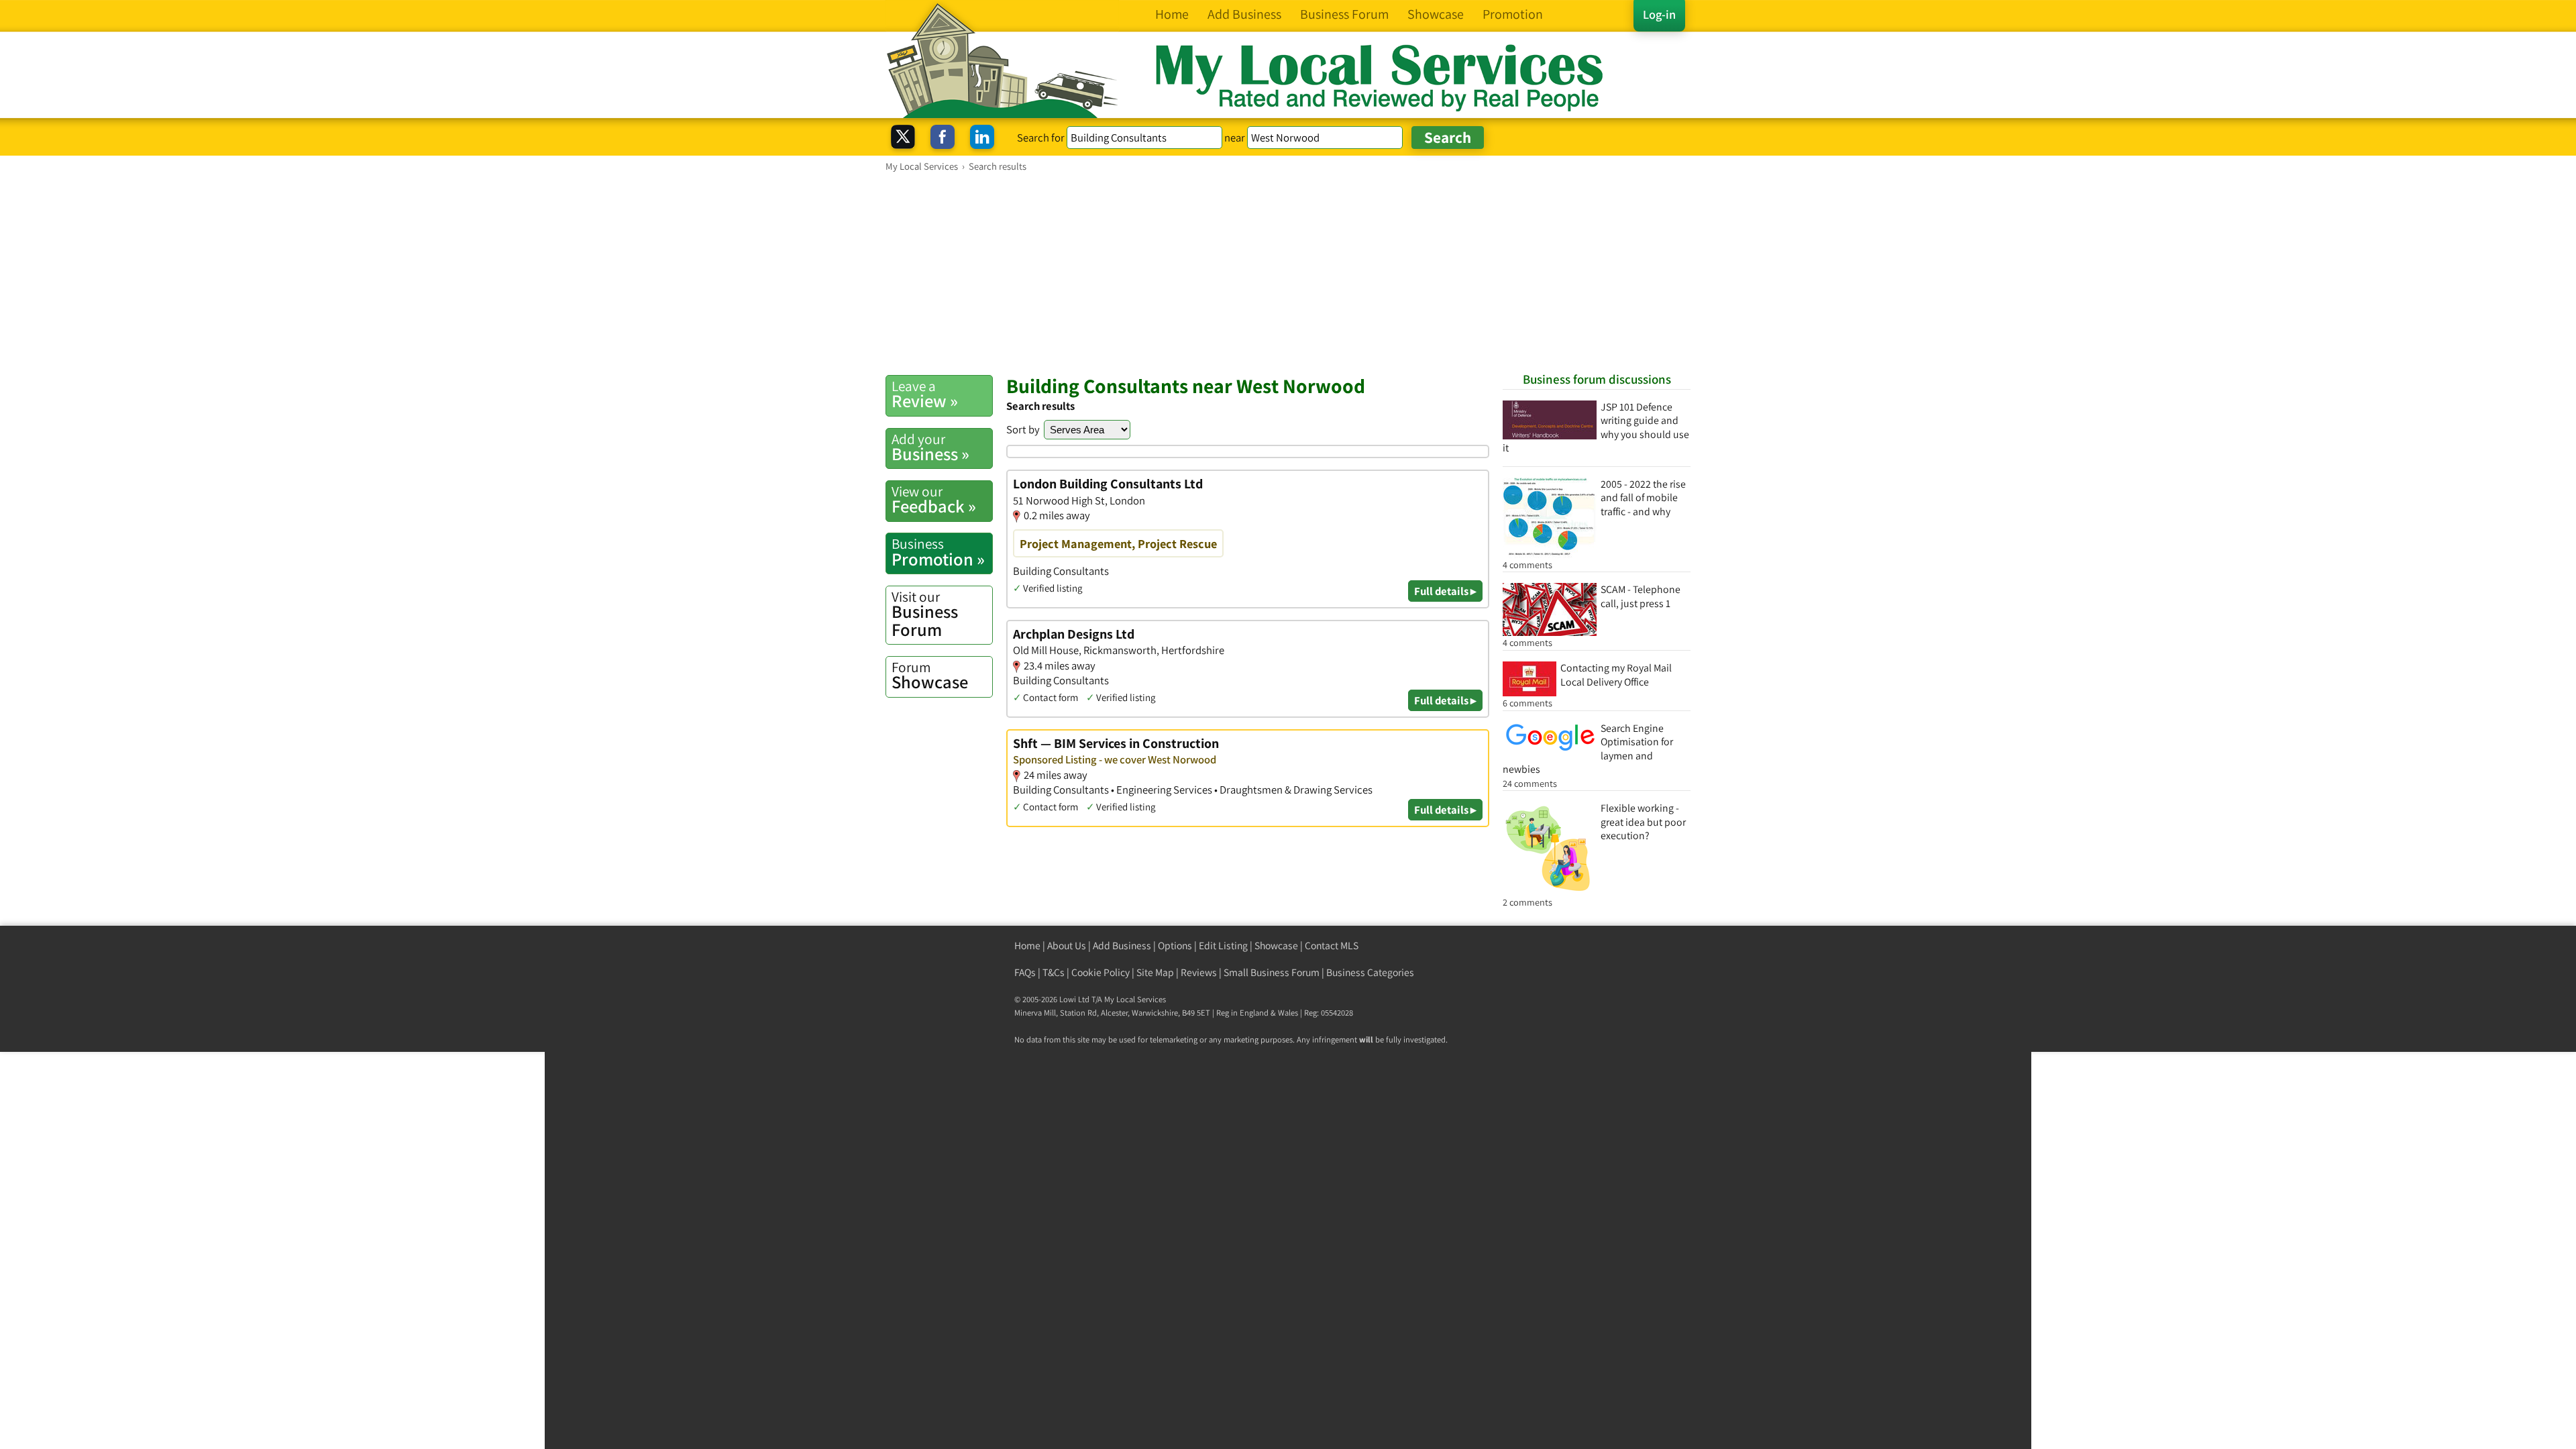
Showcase (930, 676)
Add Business (1122, 946)
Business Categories (1370, 972)
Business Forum (925, 614)
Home (1027, 946)
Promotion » (938, 552)
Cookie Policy (1101, 972)
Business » (930, 447)
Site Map (1155, 972)
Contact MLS (1332, 946)
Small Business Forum (1272, 972)
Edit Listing (1223, 946)
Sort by (1023, 429)
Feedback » (934, 500)
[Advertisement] (1288, 273)
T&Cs (1054, 972)
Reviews (1199, 972)
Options (1175, 946)
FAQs (1025, 972)
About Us (1067, 946)
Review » (925, 394)
